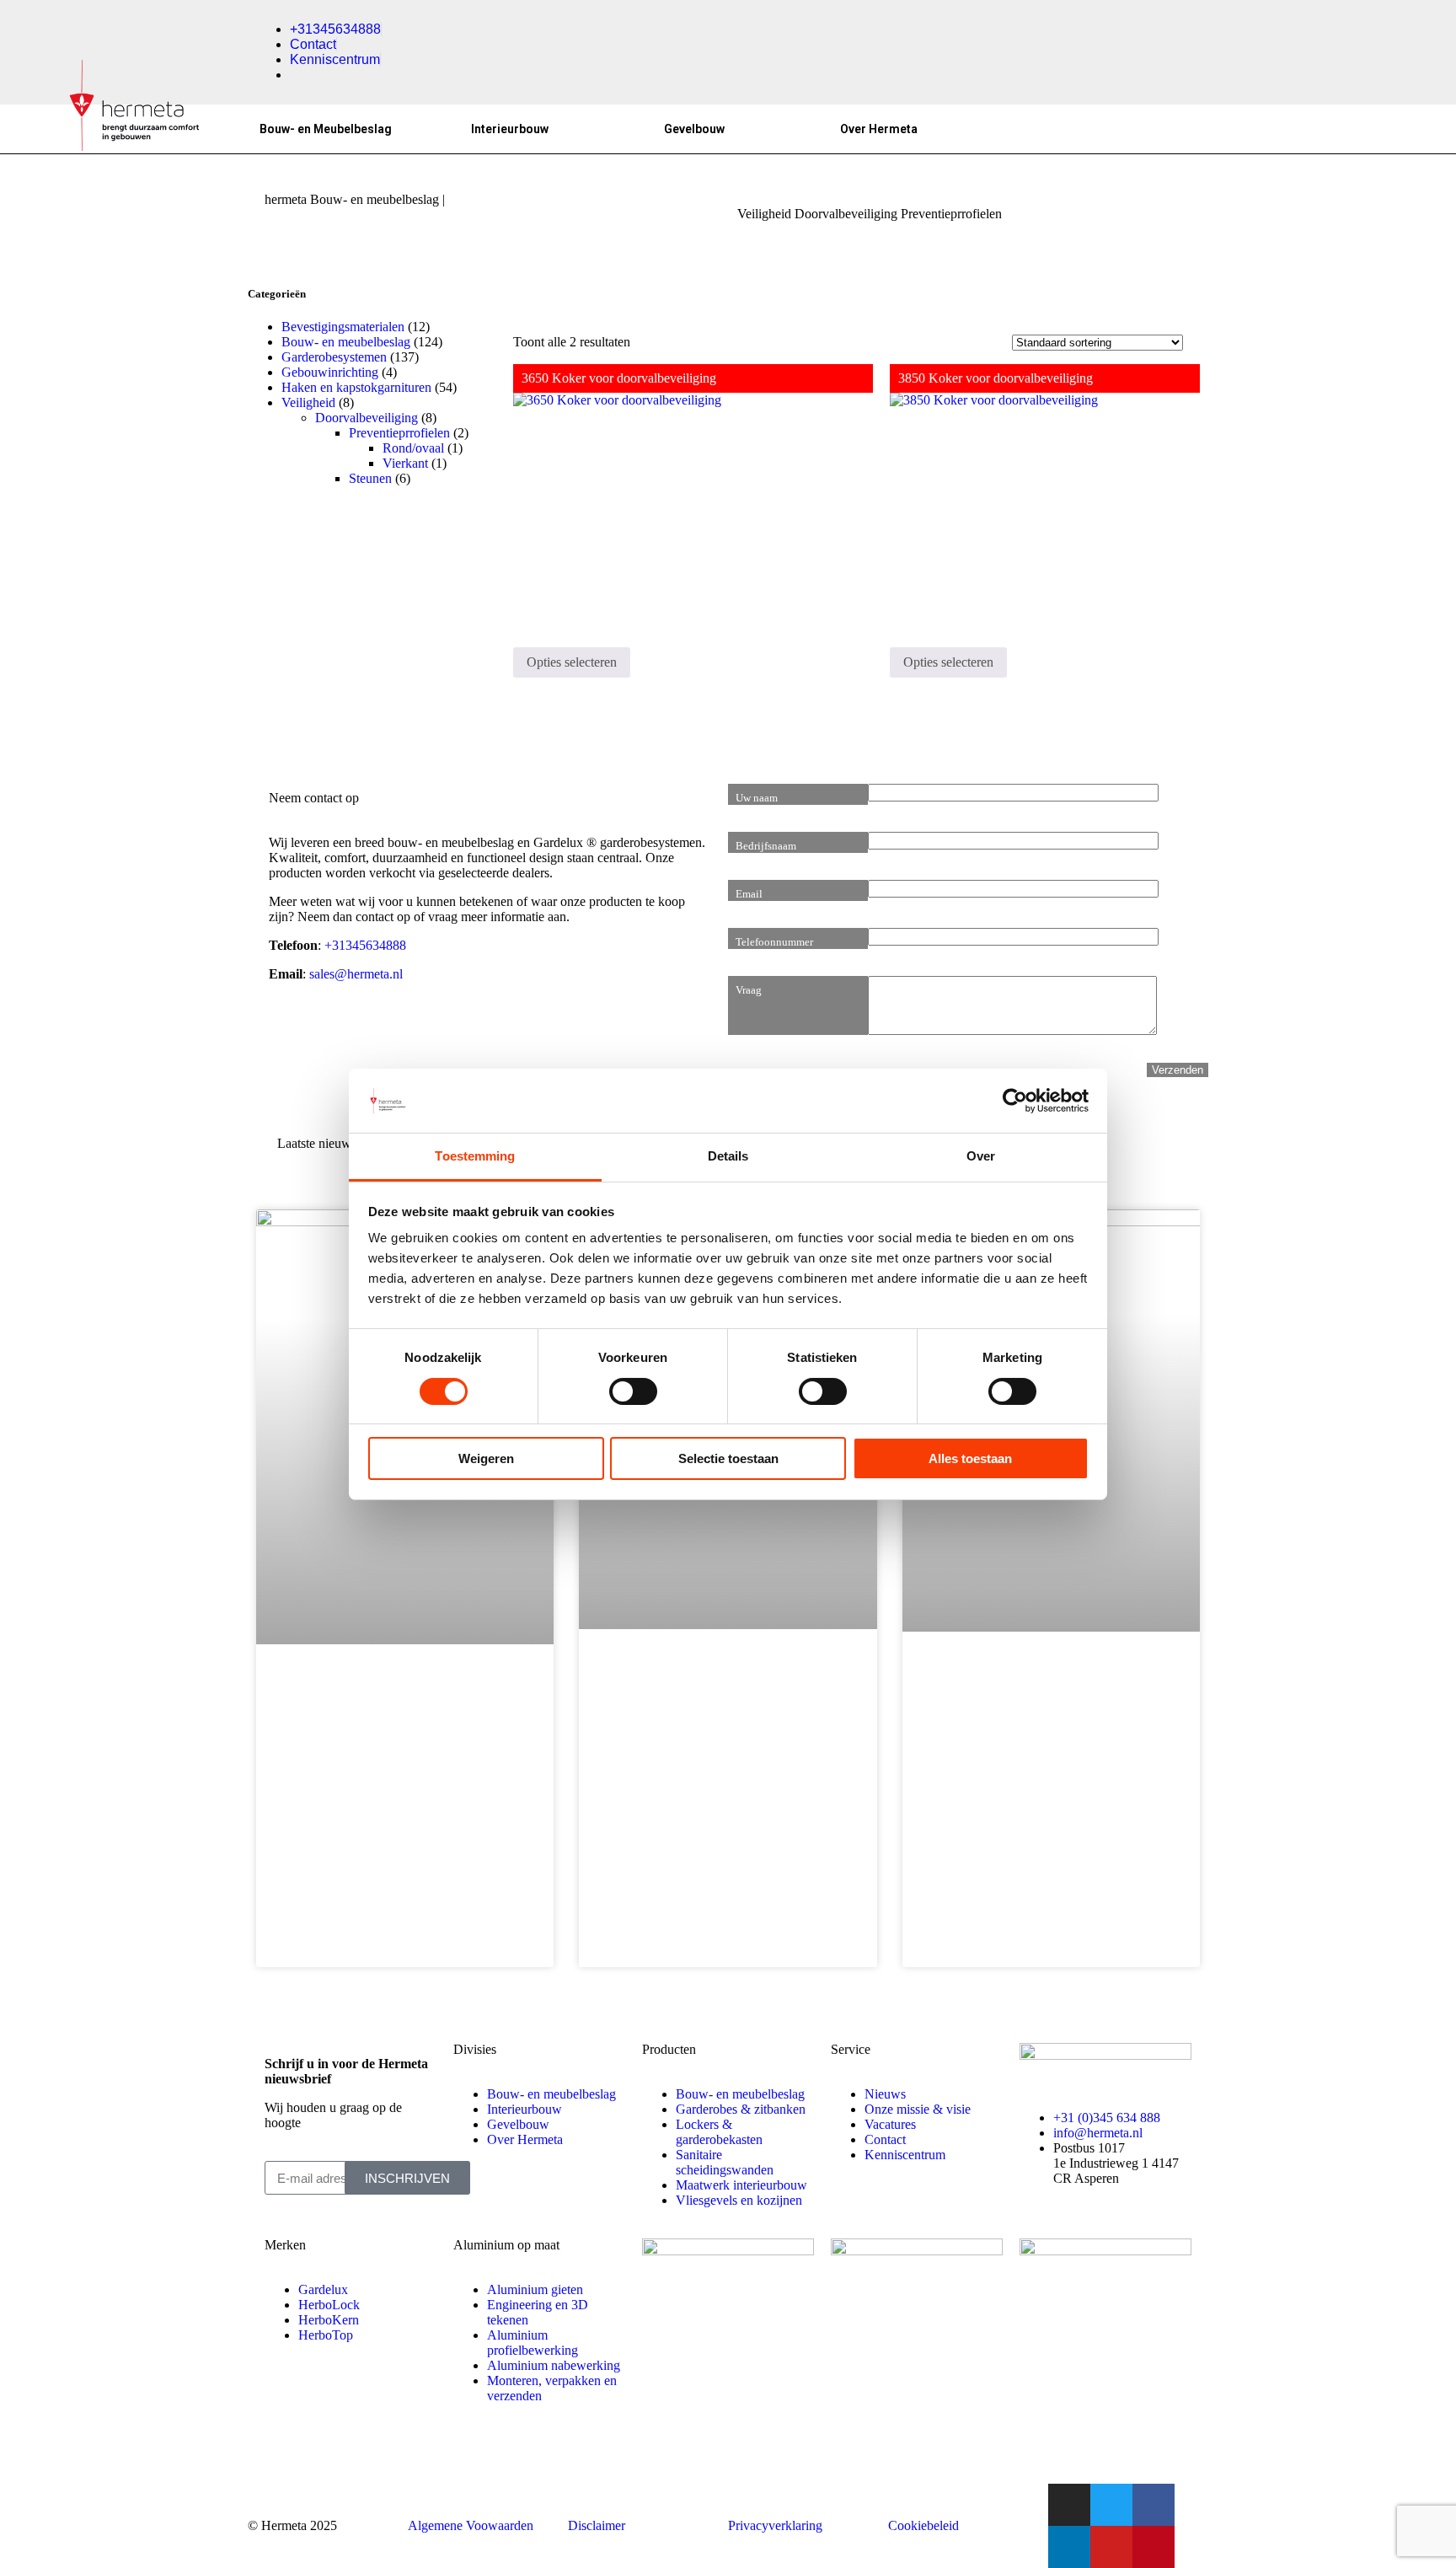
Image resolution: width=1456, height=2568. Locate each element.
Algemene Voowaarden (471, 2525)
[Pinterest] (1154, 2547)
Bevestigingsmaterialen (343, 327)
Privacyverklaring (775, 2525)
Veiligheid (764, 214)
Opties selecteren (572, 662)
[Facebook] (1154, 2505)
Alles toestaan (970, 1458)
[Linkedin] (1069, 2547)
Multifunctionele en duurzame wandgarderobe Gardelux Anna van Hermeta (1043, 1697)
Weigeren (486, 1458)
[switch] (633, 1391)
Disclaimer (597, 2525)
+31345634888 (365, 945)
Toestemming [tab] (475, 1156)
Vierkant (405, 463)
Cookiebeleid (923, 2525)
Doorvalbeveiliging (846, 214)
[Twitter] (1111, 2505)
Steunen (370, 478)
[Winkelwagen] (1127, 122)
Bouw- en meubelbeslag (346, 342)
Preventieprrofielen (399, 433)
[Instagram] (1069, 2505)
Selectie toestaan (728, 1458)
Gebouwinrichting (330, 372)
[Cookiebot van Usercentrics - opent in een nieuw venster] (1015, 1101)
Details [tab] (728, 1156)
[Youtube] (1111, 2547)
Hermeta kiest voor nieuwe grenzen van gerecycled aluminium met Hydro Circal (718, 1694)
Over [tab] (981, 1156)
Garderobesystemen (334, 357)
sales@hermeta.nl (356, 974)
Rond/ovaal (413, 448)
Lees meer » (330, 1895)
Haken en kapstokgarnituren (356, 387)
